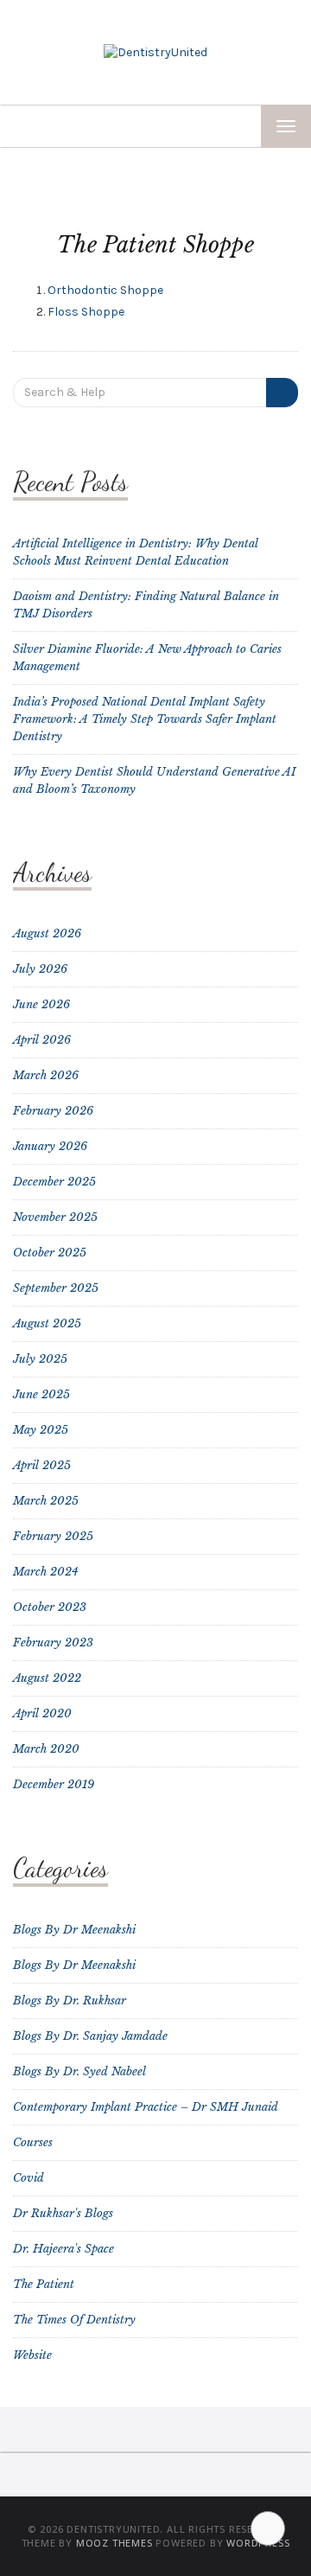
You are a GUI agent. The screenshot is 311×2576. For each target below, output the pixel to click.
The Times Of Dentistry (74, 2320)
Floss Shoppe (86, 312)
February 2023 (53, 1643)
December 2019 (54, 1784)
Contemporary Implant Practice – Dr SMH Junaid (146, 2107)
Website (32, 2355)
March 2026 (46, 1075)
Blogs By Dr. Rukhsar (70, 2001)
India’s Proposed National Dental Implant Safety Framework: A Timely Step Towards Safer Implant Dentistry (145, 719)
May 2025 (41, 1430)
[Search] (282, 393)
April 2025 (42, 1465)
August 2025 (47, 1323)
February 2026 (53, 1111)
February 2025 (53, 1536)
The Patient (44, 2284)
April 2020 (42, 1713)
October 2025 (50, 1253)
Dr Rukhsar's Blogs (63, 2213)
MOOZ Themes (114, 2543)
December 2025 (54, 1182)
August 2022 (47, 1678)
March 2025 (46, 1501)
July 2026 (40, 969)
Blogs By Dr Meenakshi (74, 1930)
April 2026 (42, 1040)
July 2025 (40, 1359)
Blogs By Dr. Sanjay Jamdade (90, 2036)
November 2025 (55, 1217)
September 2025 (56, 1288)
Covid (29, 2178)
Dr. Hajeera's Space (63, 2249)
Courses (33, 2142)
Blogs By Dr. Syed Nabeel (79, 2071)
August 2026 (47, 933)
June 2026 (41, 1004)
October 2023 (50, 1607)
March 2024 (46, 1572)
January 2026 (50, 1146)
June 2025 (41, 1394)
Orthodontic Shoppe (105, 290)
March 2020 (46, 1749)
